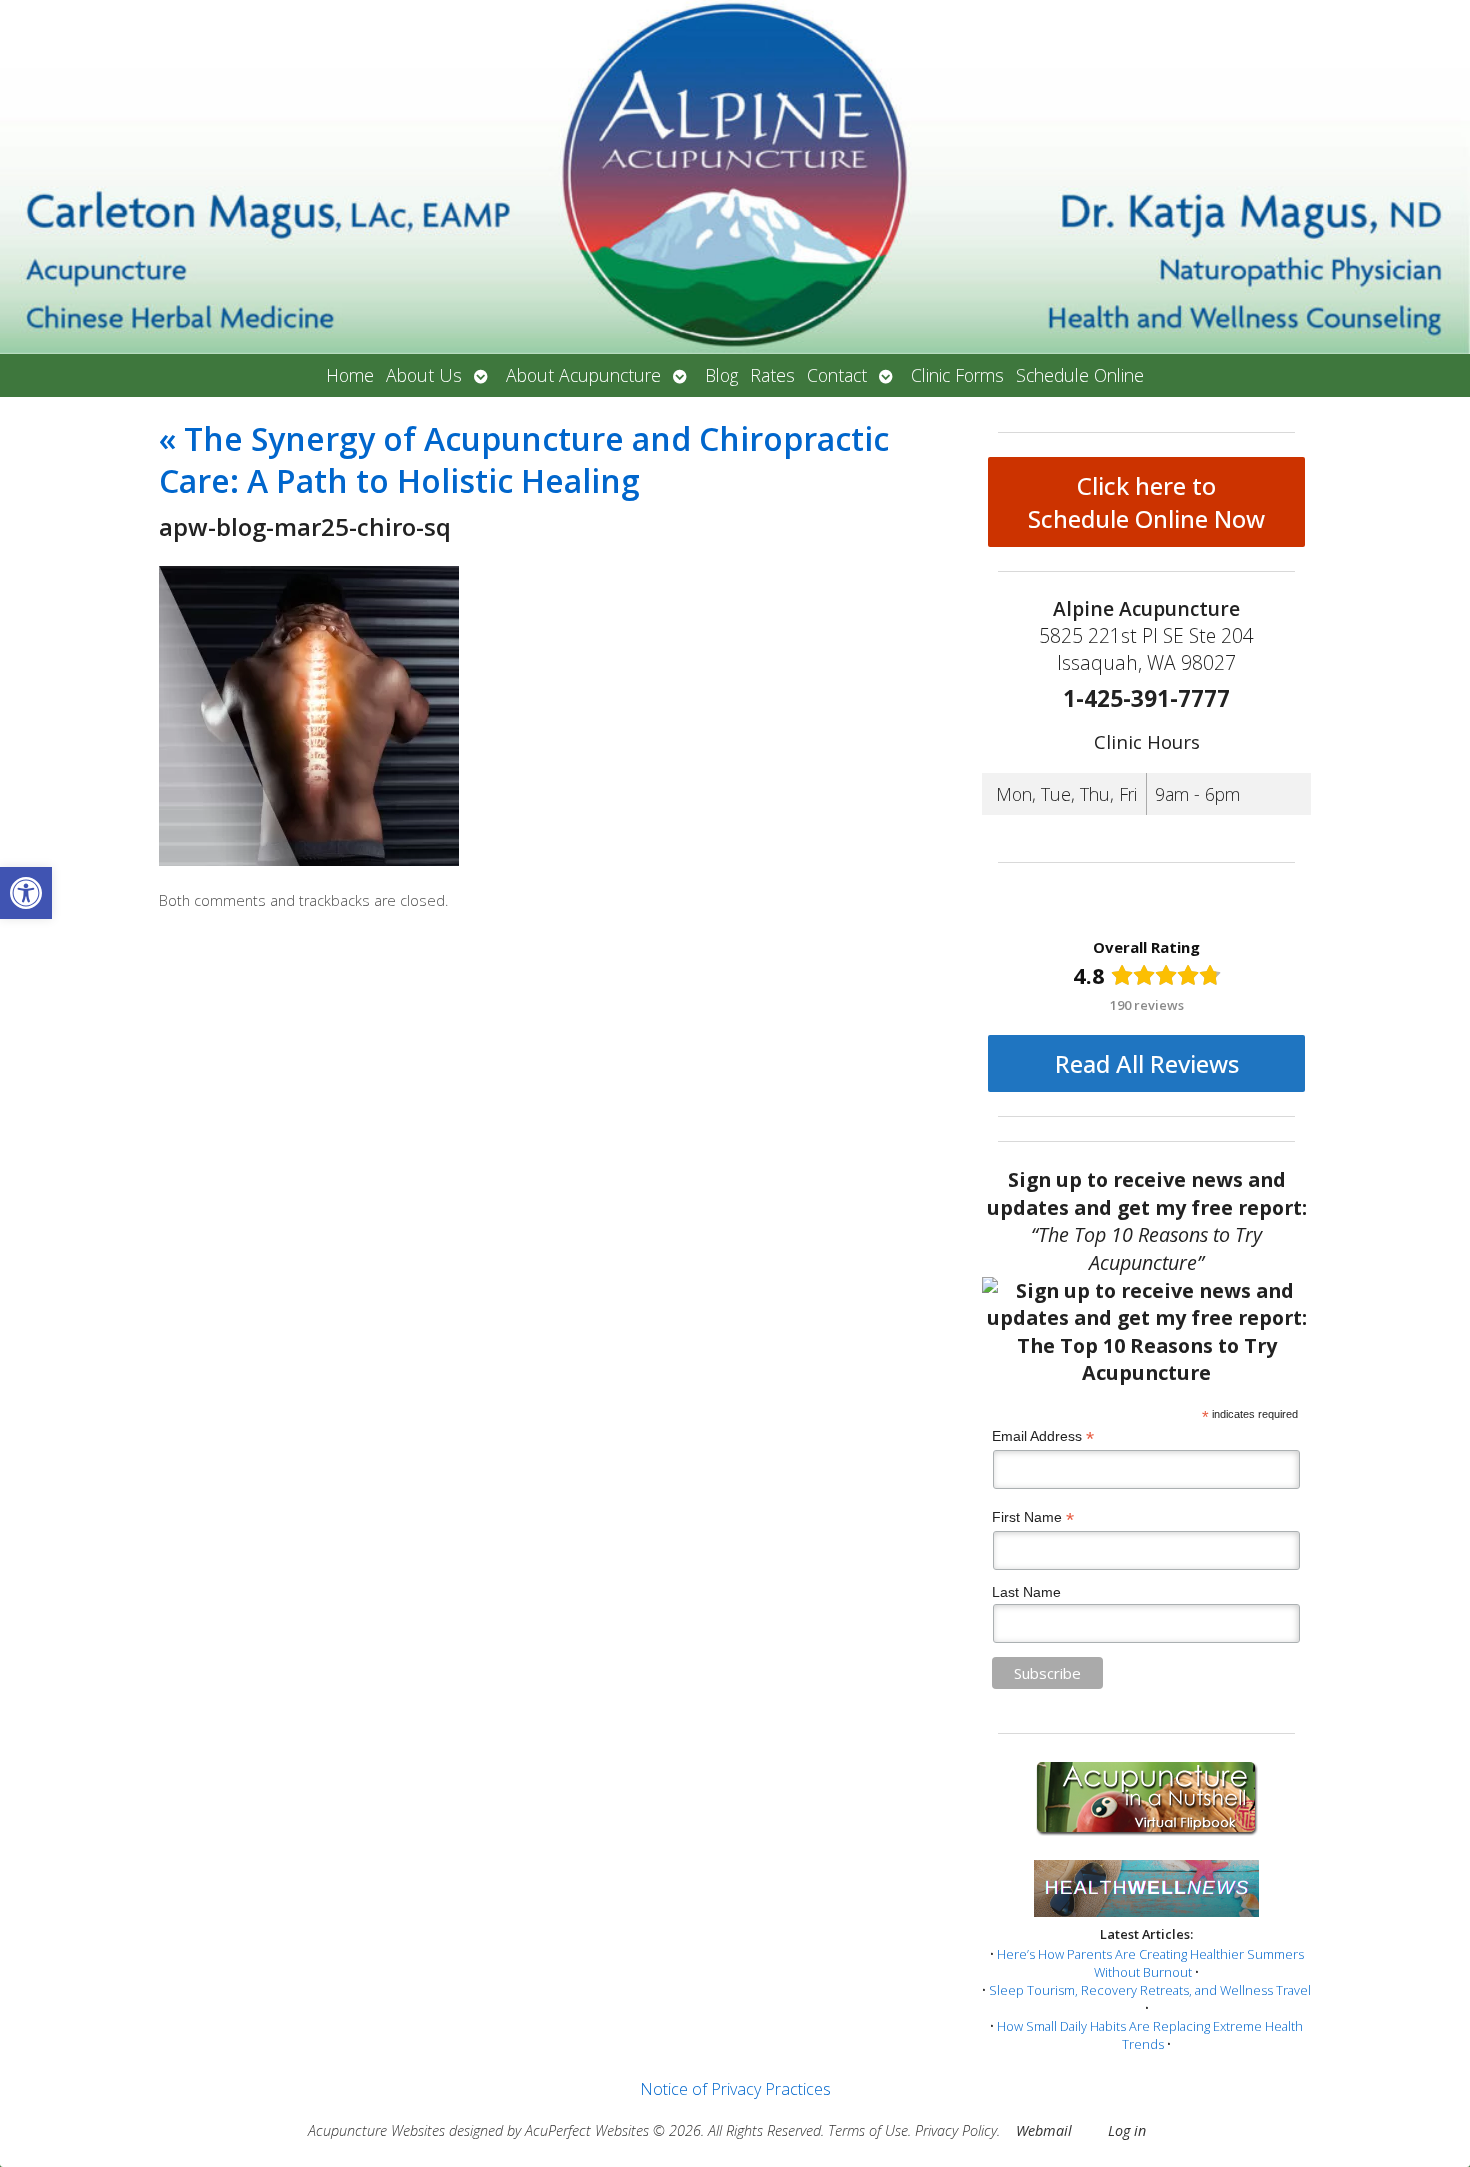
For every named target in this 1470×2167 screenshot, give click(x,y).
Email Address (1043, 1436)
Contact (837, 375)
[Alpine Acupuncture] (735, 177)
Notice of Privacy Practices (735, 2089)
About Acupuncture (583, 375)
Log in (1127, 2130)
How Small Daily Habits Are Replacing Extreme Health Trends (1150, 2035)
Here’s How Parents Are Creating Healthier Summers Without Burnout (1150, 1963)
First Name (1033, 1517)
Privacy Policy (956, 2130)
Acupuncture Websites (376, 2130)
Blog (721, 375)
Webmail (1044, 2130)
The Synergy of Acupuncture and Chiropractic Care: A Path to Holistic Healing (524, 459)
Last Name (1026, 1592)
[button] (26, 893)
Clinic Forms (957, 375)
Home (350, 375)
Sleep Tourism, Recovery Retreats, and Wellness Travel (1150, 1990)
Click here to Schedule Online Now (1146, 502)
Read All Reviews (1147, 1063)
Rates (772, 375)
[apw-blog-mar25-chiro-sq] (309, 860)
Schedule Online (1080, 375)
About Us (424, 375)
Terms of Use (868, 2130)
